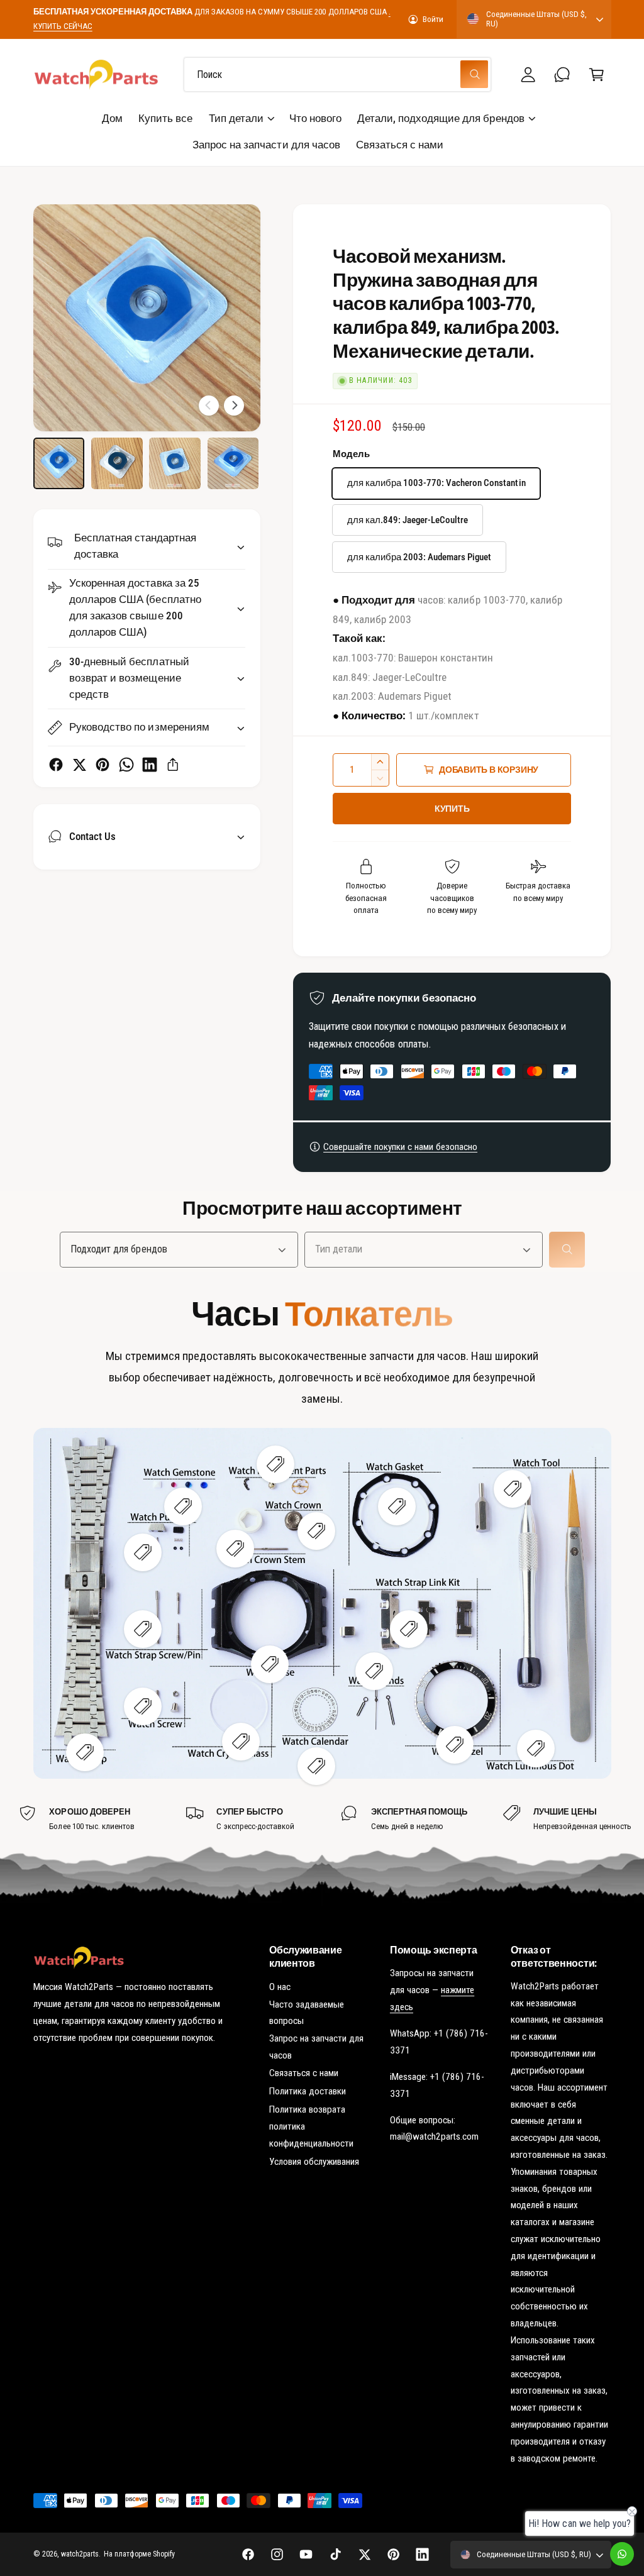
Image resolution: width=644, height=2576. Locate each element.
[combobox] (337, 75)
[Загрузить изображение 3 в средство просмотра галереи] (175, 463)
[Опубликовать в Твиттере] (79, 765)
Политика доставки (308, 2091)
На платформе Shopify (139, 2554)
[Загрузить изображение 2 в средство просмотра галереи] (117, 463)
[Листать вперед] (234, 406)
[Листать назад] (209, 406)
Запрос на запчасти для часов (316, 2047)
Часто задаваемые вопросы (307, 2013)
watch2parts (80, 2554)
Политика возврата (307, 2109)
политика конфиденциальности (311, 2135)
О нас (280, 1987)
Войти (433, 19)
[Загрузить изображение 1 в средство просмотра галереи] (59, 463)
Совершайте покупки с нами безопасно (400, 1147)
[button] (597, 75)
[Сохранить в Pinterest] (103, 765)
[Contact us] (622, 2554)
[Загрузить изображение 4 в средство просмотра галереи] (233, 463)
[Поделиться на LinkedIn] (150, 765)
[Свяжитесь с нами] (563, 75)
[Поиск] (567, 1249)
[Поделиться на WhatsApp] (126, 765)
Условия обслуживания (314, 2162)
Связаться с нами (304, 2073)
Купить (452, 809)
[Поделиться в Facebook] (56, 765)
